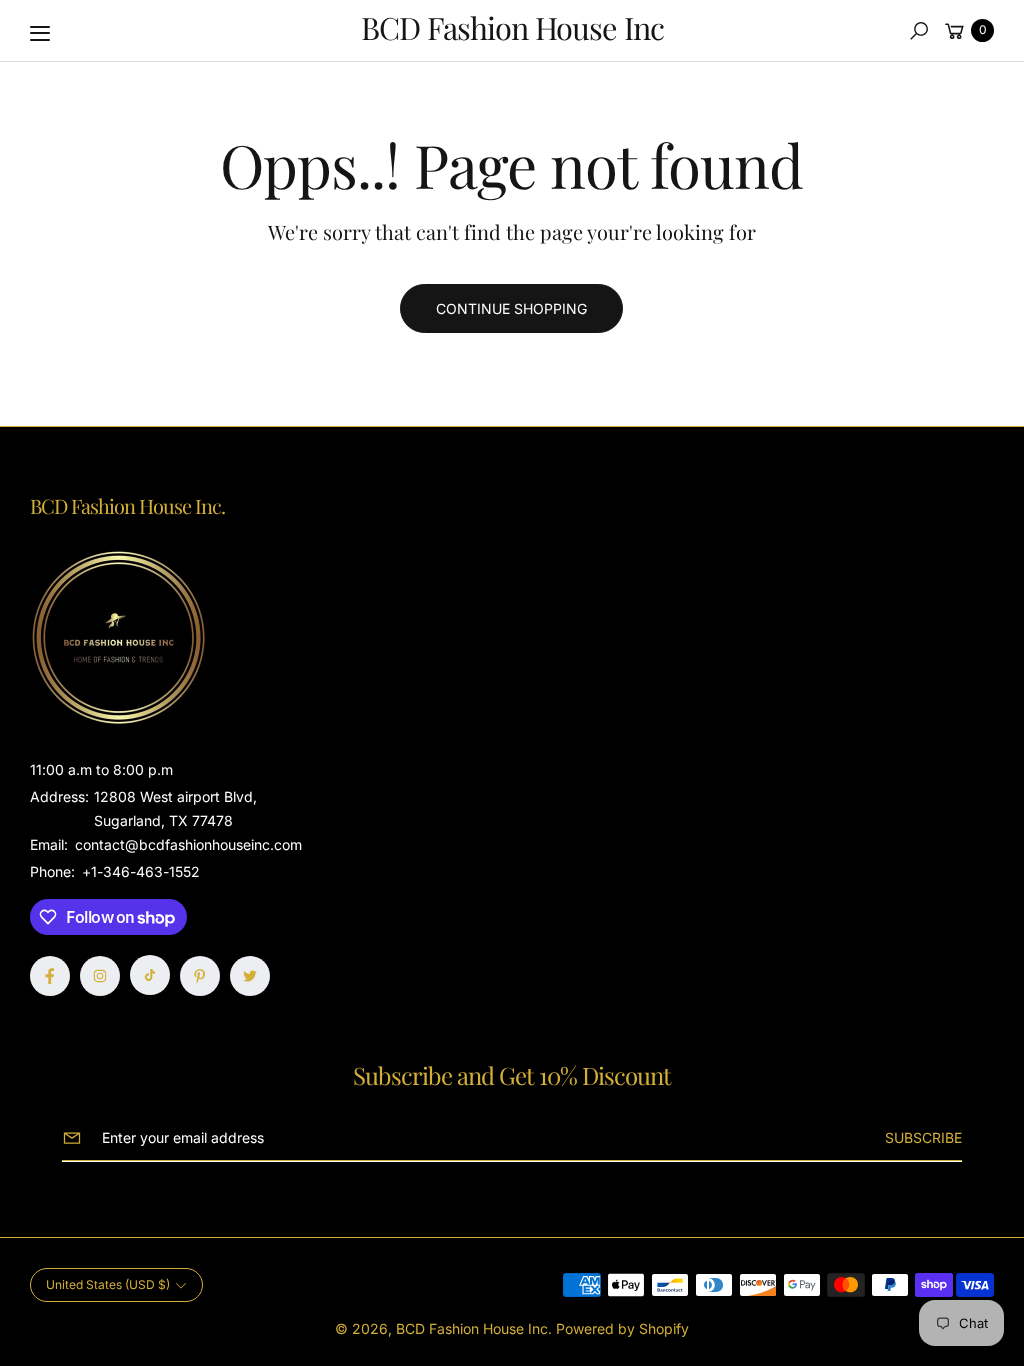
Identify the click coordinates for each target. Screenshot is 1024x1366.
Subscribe (923, 1137)
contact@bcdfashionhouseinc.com (186, 844)
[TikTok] (150, 975)
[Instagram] (100, 976)
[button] (919, 31)
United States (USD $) (108, 1284)
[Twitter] (250, 976)
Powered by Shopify (622, 1328)
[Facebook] (50, 976)
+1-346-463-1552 (141, 871)
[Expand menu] (40, 33)
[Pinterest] (200, 976)
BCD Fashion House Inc (472, 1328)
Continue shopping (511, 308)
